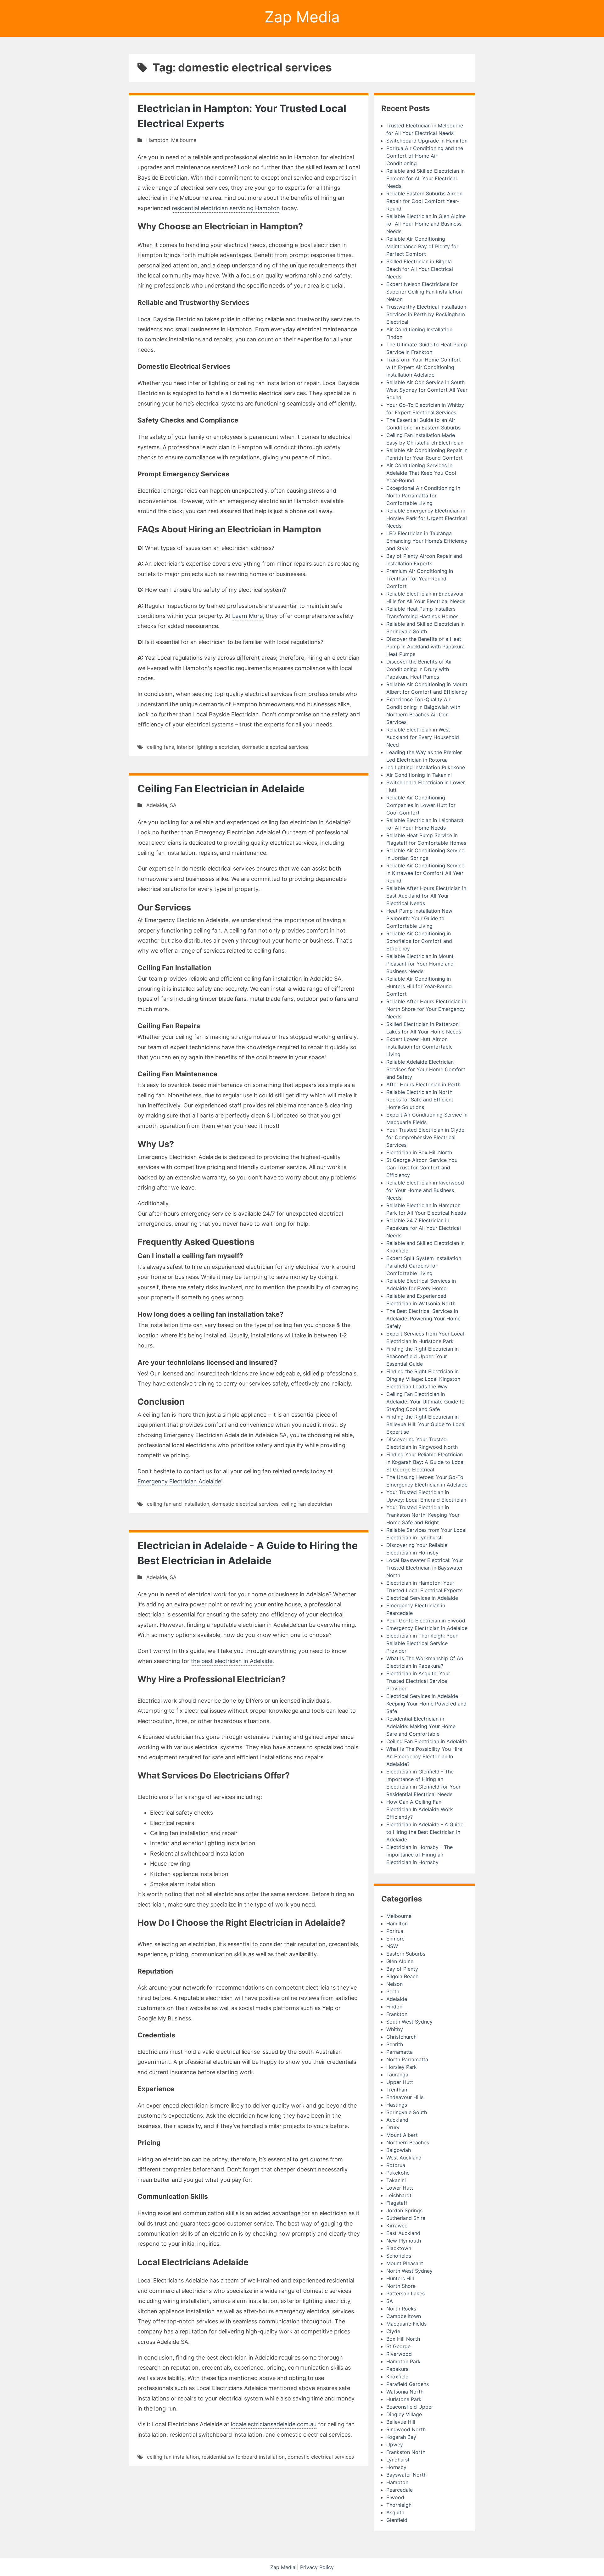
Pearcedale (400, 2490)
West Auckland (404, 2158)
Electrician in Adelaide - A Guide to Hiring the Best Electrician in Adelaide (425, 1832)
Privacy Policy (317, 2567)
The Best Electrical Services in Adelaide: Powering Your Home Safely (423, 1319)
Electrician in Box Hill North (419, 1152)
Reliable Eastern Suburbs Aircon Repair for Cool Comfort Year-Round (424, 201)
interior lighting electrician (208, 747)
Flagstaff (397, 2203)
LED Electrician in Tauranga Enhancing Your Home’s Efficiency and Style (427, 541)
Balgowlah (399, 2150)
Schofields (399, 2256)
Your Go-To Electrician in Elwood (426, 1621)
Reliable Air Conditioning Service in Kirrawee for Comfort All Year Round (425, 873)
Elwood (395, 2497)
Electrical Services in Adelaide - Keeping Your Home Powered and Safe (426, 1704)
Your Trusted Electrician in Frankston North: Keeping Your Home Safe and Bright (423, 1515)
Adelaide (157, 805)
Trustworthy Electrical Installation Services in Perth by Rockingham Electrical (426, 314)
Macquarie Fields (406, 2324)
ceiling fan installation (173, 2457)
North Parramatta (407, 2059)
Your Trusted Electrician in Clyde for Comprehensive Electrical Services (425, 1137)
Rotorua (396, 2165)
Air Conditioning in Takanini (419, 775)
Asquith (395, 2512)
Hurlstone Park (404, 2399)
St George (398, 2346)
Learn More (247, 616)
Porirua (395, 1931)
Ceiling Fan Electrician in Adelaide (221, 789)
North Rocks (401, 2309)
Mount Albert (402, 2135)
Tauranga (397, 2075)
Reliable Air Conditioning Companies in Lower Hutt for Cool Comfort (421, 805)
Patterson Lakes (405, 2293)
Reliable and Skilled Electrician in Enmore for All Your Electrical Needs (425, 178)
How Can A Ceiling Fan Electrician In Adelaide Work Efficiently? (420, 1809)
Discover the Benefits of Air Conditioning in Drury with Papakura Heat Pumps (419, 669)
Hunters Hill (400, 2278)
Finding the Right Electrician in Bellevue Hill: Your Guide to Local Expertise (426, 1424)
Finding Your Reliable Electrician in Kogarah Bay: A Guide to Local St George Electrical (425, 1462)
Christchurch (401, 2037)
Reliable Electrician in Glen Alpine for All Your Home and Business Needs (426, 224)
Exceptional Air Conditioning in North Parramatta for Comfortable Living (423, 496)
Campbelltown (404, 2316)
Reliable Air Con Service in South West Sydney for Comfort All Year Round (427, 390)
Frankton (397, 2014)
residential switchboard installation (243, 2457)
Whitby (395, 2029)
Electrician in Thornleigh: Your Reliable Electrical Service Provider (422, 1643)
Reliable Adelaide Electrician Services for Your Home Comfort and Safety (426, 1069)
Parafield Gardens (408, 2384)
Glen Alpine (400, 1961)
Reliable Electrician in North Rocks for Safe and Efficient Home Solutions (420, 1100)
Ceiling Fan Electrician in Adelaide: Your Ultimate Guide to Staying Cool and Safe (425, 1402)
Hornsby (396, 2467)
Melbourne (184, 140)
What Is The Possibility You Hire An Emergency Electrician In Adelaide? (424, 1756)
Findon (394, 2007)
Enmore (395, 1939)
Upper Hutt (400, 2082)
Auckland (397, 2120)
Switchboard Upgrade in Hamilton (427, 141)
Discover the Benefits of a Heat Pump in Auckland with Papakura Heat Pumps (425, 647)
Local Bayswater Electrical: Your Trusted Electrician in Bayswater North (425, 1568)
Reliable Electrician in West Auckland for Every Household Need (423, 737)
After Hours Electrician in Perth (423, 1084)
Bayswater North (406, 2475)
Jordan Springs (404, 2210)
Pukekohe (398, 2173)
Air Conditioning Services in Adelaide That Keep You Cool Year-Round (421, 473)
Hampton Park (403, 2361)
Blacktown (399, 2248)
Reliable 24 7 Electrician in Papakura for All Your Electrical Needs (424, 1228)
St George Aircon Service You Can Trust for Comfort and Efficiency (422, 1168)
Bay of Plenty (402, 1969)
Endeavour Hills (405, 2097)
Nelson (394, 1984)
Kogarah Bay (401, 2437)
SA (173, 805)
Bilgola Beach (402, 1976)
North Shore (401, 2286)
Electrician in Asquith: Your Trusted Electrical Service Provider (418, 1681)
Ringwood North (406, 2429)
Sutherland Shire (406, 2218)
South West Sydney (409, 2022)
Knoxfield (397, 2377)
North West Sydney (409, 2271)
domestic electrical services (275, 747)
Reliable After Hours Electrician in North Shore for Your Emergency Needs (426, 1009)
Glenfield (397, 2520)
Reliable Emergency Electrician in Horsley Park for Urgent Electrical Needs (427, 518)
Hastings (397, 2105)
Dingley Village (404, 2414)
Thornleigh (399, 2505)
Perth (393, 1991)
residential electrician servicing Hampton (226, 208)
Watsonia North (405, 2392)
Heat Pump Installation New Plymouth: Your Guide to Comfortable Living (419, 918)
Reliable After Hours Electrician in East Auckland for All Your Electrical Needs (426, 896)
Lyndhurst (398, 2460)
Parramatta (400, 2052)
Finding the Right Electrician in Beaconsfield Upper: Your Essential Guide (422, 1356)
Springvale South (407, 2112)
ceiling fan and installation (178, 1504)
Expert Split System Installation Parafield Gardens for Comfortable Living (424, 1266)
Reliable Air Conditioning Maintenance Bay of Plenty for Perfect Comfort (422, 246)
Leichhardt (399, 2195)
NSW (392, 1946)
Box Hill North (403, 2339)
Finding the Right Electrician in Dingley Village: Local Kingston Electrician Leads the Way (423, 1379)
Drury (393, 2127)
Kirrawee (397, 2226)
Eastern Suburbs (406, 1954)
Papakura (397, 2369)
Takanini (396, 2180)
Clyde (393, 2331)
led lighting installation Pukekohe (426, 767)
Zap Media (302, 17)
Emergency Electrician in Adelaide (427, 1628)
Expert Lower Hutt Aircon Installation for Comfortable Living (419, 1047)
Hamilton (397, 1924)
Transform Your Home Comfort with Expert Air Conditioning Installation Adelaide (424, 367)
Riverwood (399, 2354)
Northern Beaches (408, 2142)
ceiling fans (160, 747)
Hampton (157, 140)
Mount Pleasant (405, 2263)
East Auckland (403, 2233)
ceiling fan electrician (307, 1504)
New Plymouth (404, 2241)
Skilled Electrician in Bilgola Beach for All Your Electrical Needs (420, 269)
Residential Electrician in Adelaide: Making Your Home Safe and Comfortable (421, 1726)
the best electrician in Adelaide (232, 1661)
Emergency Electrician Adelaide (179, 1481)
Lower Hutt (400, 2188)
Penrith (395, 2044)
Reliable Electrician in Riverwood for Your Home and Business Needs (425, 1190)
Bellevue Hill (401, 2422)
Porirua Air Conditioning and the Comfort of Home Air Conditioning (425, 156)
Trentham (397, 2090)
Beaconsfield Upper (410, 2407)
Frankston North (406, 2452)
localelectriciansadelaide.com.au (274, 2424)
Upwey (395, 2444)
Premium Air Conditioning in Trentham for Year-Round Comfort (420, 579)
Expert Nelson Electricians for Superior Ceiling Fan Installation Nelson (424, 292)
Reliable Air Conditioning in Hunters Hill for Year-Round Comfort (419, 986)
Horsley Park (402, 2067)
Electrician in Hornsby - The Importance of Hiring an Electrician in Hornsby (419, 1855)
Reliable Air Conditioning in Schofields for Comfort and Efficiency (419, 941)
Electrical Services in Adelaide (422, 1598)
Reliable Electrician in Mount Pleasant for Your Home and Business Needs (420, 964)
